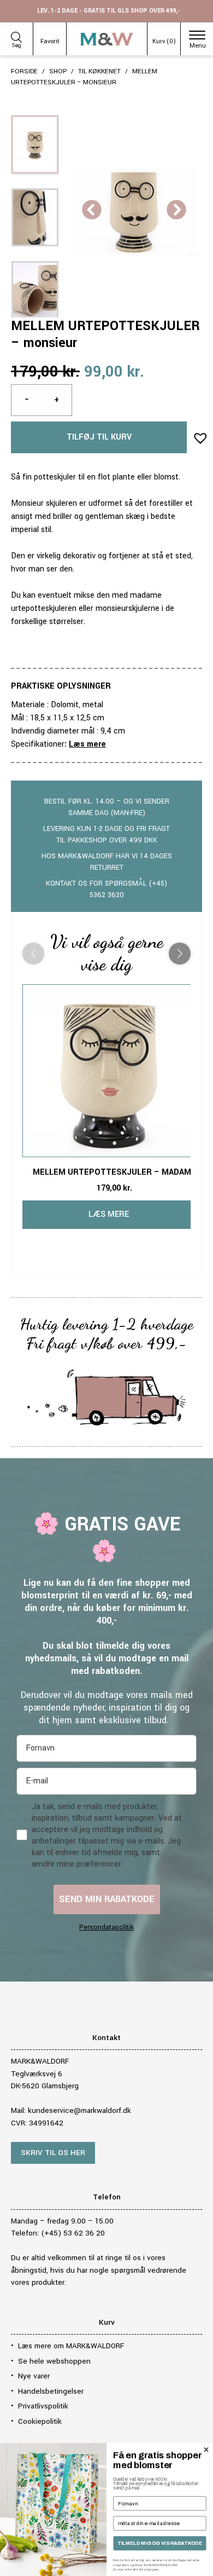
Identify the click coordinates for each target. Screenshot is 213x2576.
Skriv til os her (53, 2153)
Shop (58, 71)
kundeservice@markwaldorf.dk (79, 2110)
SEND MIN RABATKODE (107, 1899)
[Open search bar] (16, 36)
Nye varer (34, 2376)
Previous (92, 211)
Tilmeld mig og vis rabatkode (160, 2543)
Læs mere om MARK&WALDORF (71, 2346)
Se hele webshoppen (54, 2361)
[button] (197, 435)
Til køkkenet (99, 71)
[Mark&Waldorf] (107, 39)
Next (176, 211)
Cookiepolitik (40, 2421)
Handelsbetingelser (51, 2391)
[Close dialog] (206, 2450)
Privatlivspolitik (43, 2406)
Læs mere (87, 744)
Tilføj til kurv (99, 437)
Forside (24, 71)
